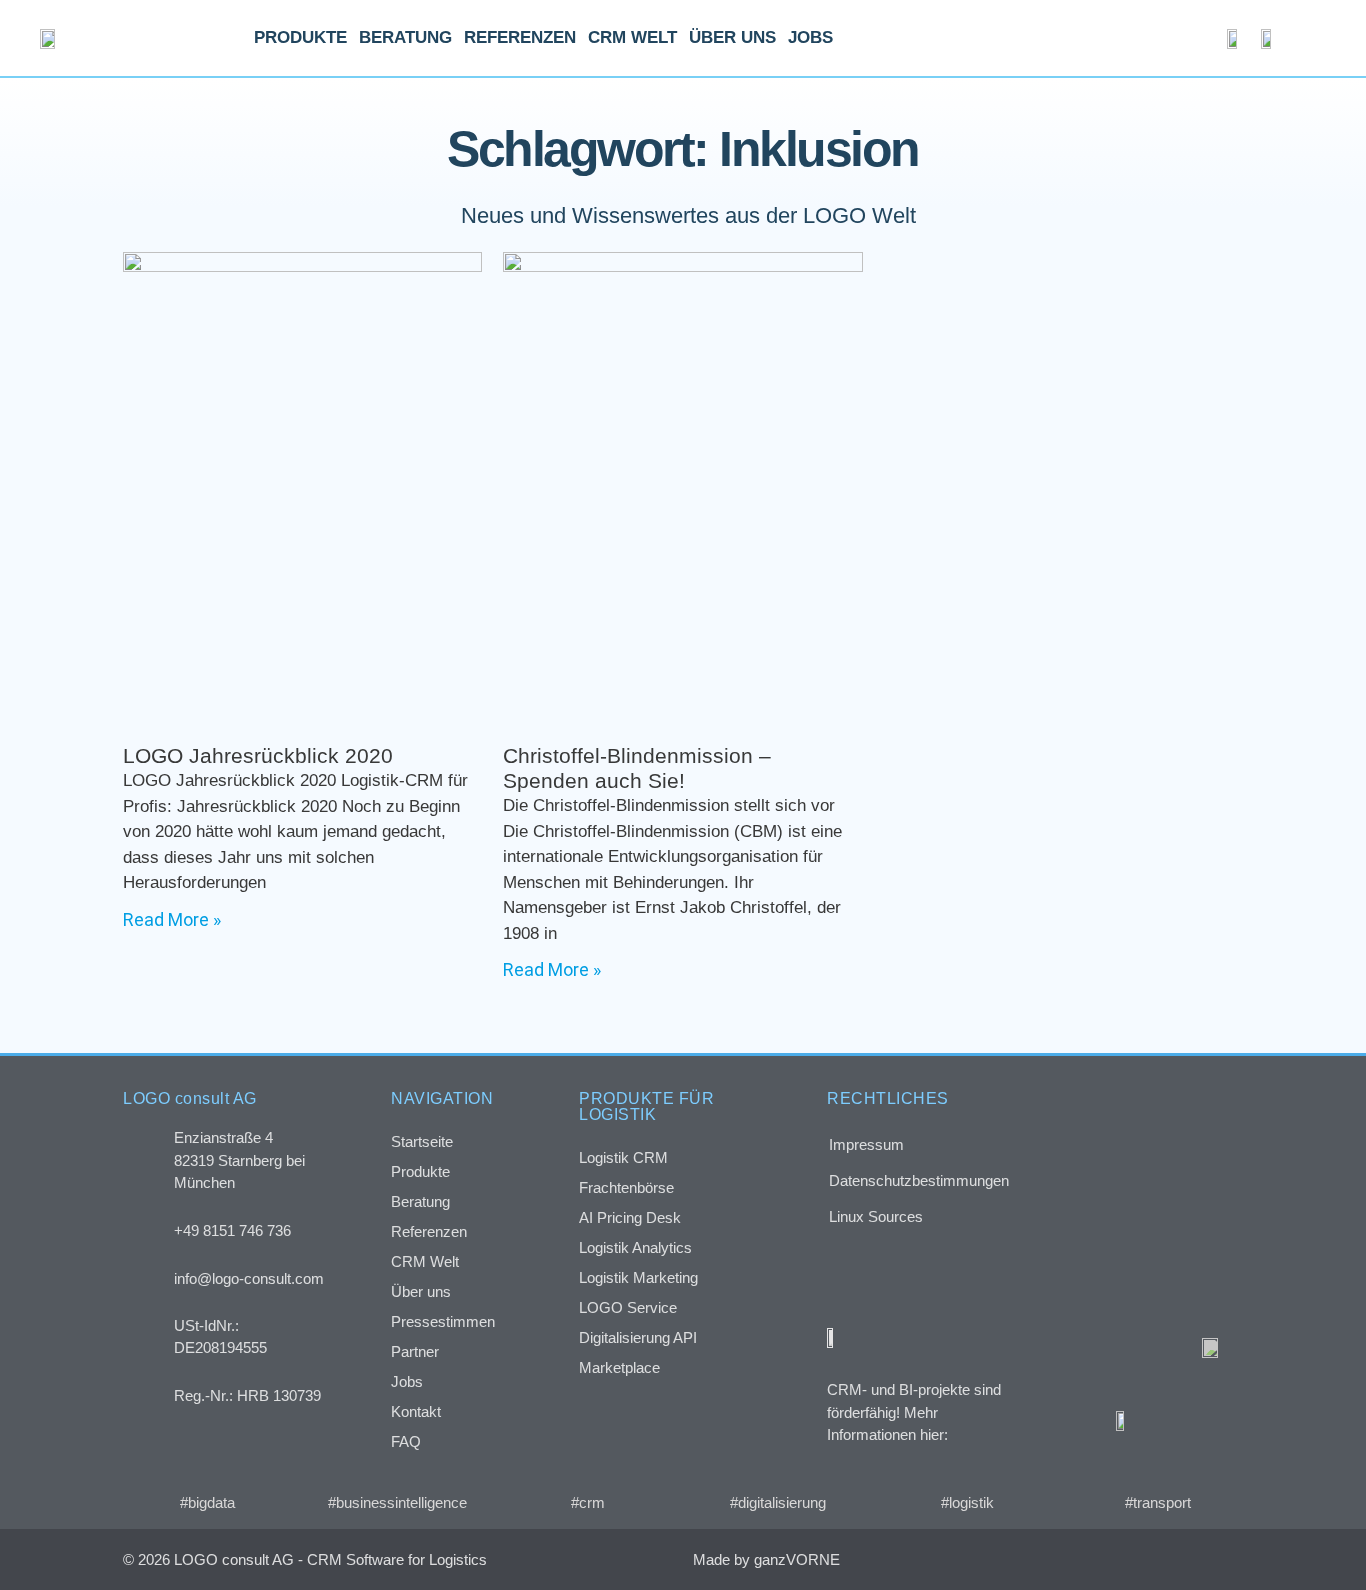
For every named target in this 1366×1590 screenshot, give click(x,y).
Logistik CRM (623, 1157)
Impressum (866, 1144)
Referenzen (520, 37)
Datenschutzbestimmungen (919, 1180)
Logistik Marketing (638, 1277)
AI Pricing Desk (630, 1217)
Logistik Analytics (635, 1247)
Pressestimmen (443, 1321)
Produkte (300, 37)
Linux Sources (876, 1216)
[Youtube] (1222, 1559)
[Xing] (1138, 1559)
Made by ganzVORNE (766, 1559)
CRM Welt (632, 37)
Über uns (732, 37)
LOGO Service (628, 1307)
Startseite (422, 1141)
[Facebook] (1096, 1559)
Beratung (405, 37)
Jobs (810, 37)
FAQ (406, 1441)
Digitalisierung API (638, 1337)
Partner (415, 1351)
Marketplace (619, 1367)
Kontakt (416, 1411)
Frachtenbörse (626, 1187)
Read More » (172, 919)
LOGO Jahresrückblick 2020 (258, 755)
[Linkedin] (1180, 1559)
